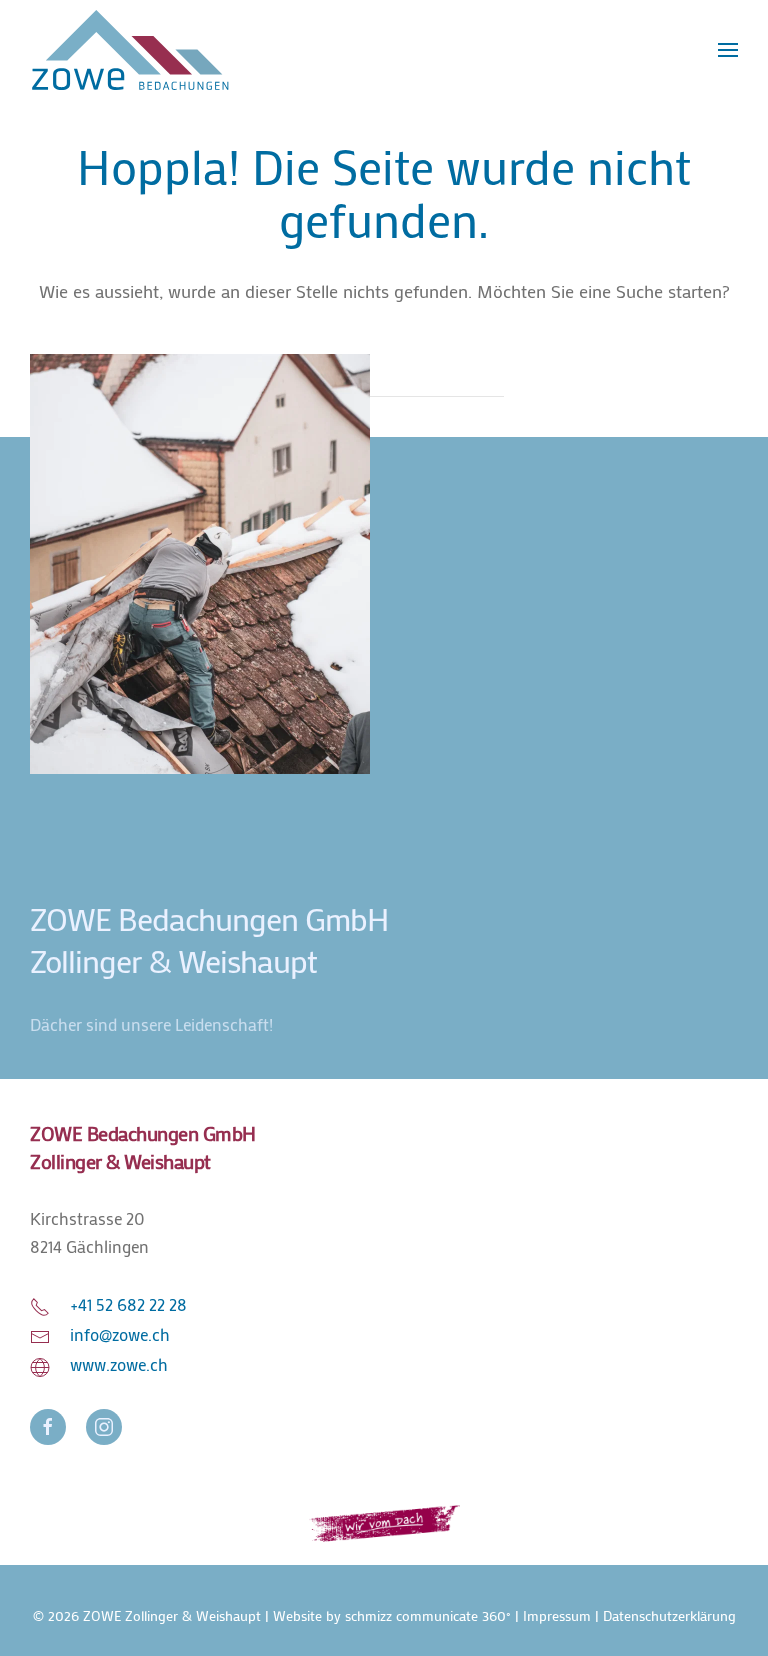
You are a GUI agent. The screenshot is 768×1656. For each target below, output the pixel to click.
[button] (728, 50)
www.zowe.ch (119, 1364)
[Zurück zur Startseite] (130, 50)
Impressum (557, 1615)
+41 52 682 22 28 (128, 1304)
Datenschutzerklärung (669, 1615)
